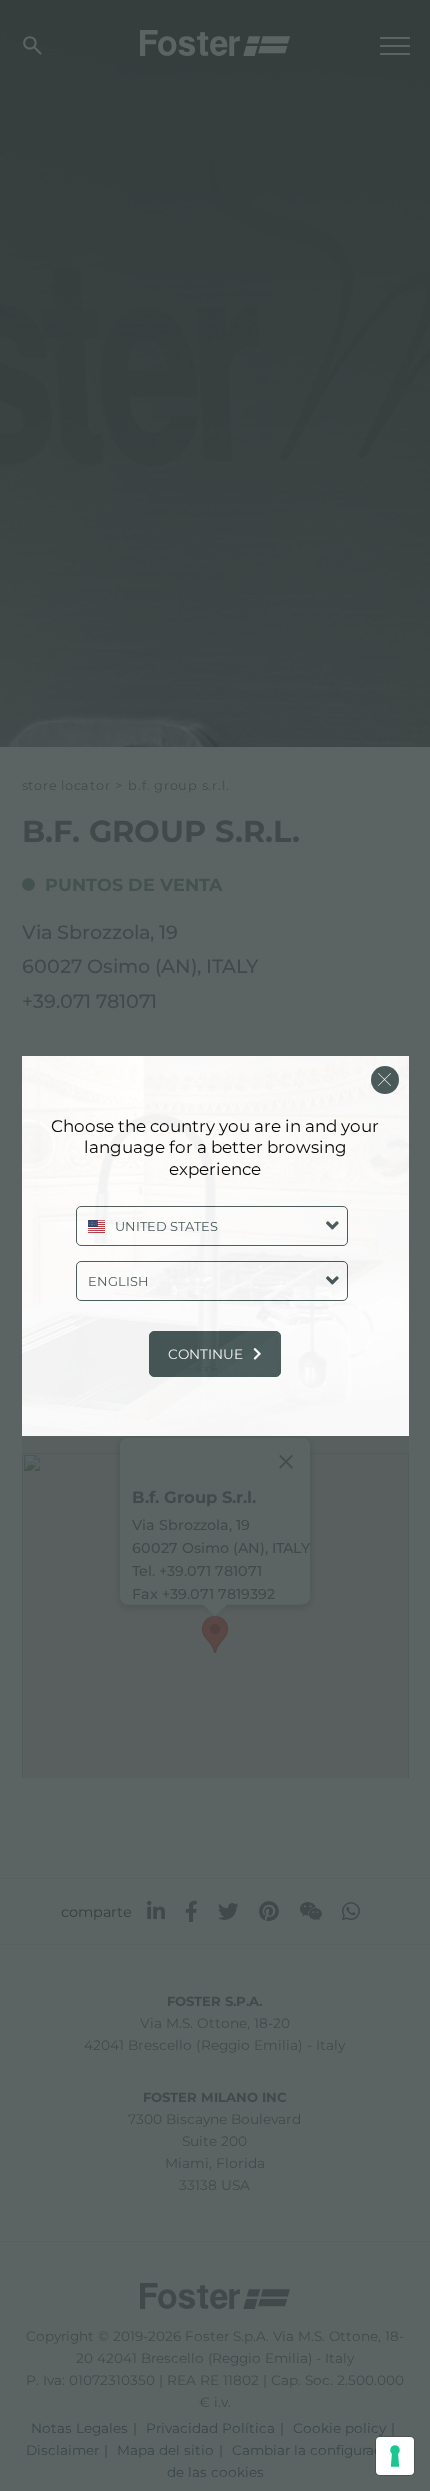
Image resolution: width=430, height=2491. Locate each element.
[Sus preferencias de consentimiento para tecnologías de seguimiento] (395, 2456)
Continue (205, 1354)
